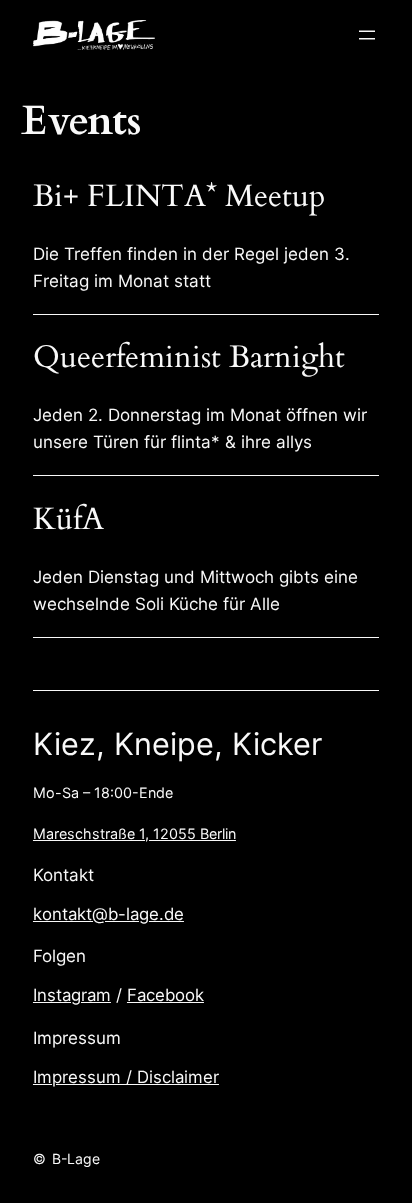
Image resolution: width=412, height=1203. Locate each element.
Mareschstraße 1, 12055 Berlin (134, 833)
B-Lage (76, 1158)
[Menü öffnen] (367, 35)
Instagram (72, 995)
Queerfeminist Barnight (189, 358)
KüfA (68, 520)
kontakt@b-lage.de (108, 914)
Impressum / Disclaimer (126, 1077)
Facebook (165, 995)
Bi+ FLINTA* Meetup (179, 197)
